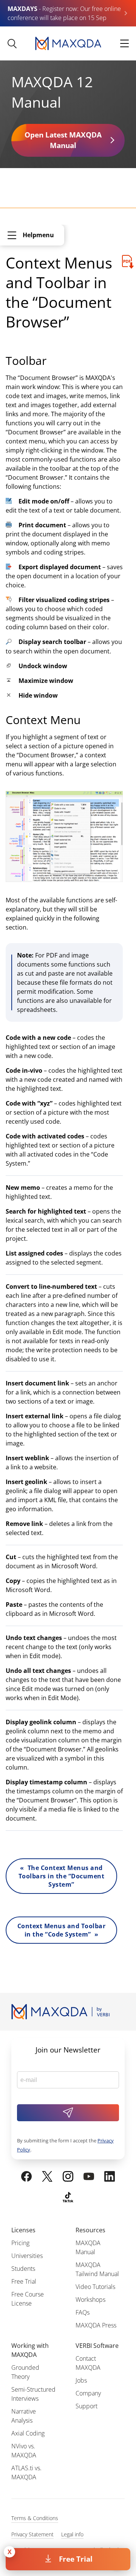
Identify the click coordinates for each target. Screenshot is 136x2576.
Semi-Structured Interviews (33, 2394)
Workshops (90, 2300)
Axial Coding (28, 2433)
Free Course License (28, 2299)
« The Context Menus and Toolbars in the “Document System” (61, 1876)
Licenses (23, 2230)
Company (88, 2393)
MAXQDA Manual (88, 2247)
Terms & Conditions (35, 2518)
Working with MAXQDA (30, 2350)
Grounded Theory (25, 2372)
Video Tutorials (95, 2287)
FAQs (83, 2312)
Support (87, 2406)
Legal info (72, 2534)
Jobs (81, 2380)
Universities (27, 2256)
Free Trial (76, 2559)
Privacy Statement (32, 2534)
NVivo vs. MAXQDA (24, 2451)
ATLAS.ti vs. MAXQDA (26, 2473)
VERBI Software (97, 2346)
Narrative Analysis (24, 2416)
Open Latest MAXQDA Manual (63, 140)
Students (23, 2269)
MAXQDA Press (96, 2325)
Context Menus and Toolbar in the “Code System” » (61, 1930)
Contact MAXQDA (88, 2363)
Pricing (20, 2243)
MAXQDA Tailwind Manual (97, 2269)
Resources (90, 2230)
